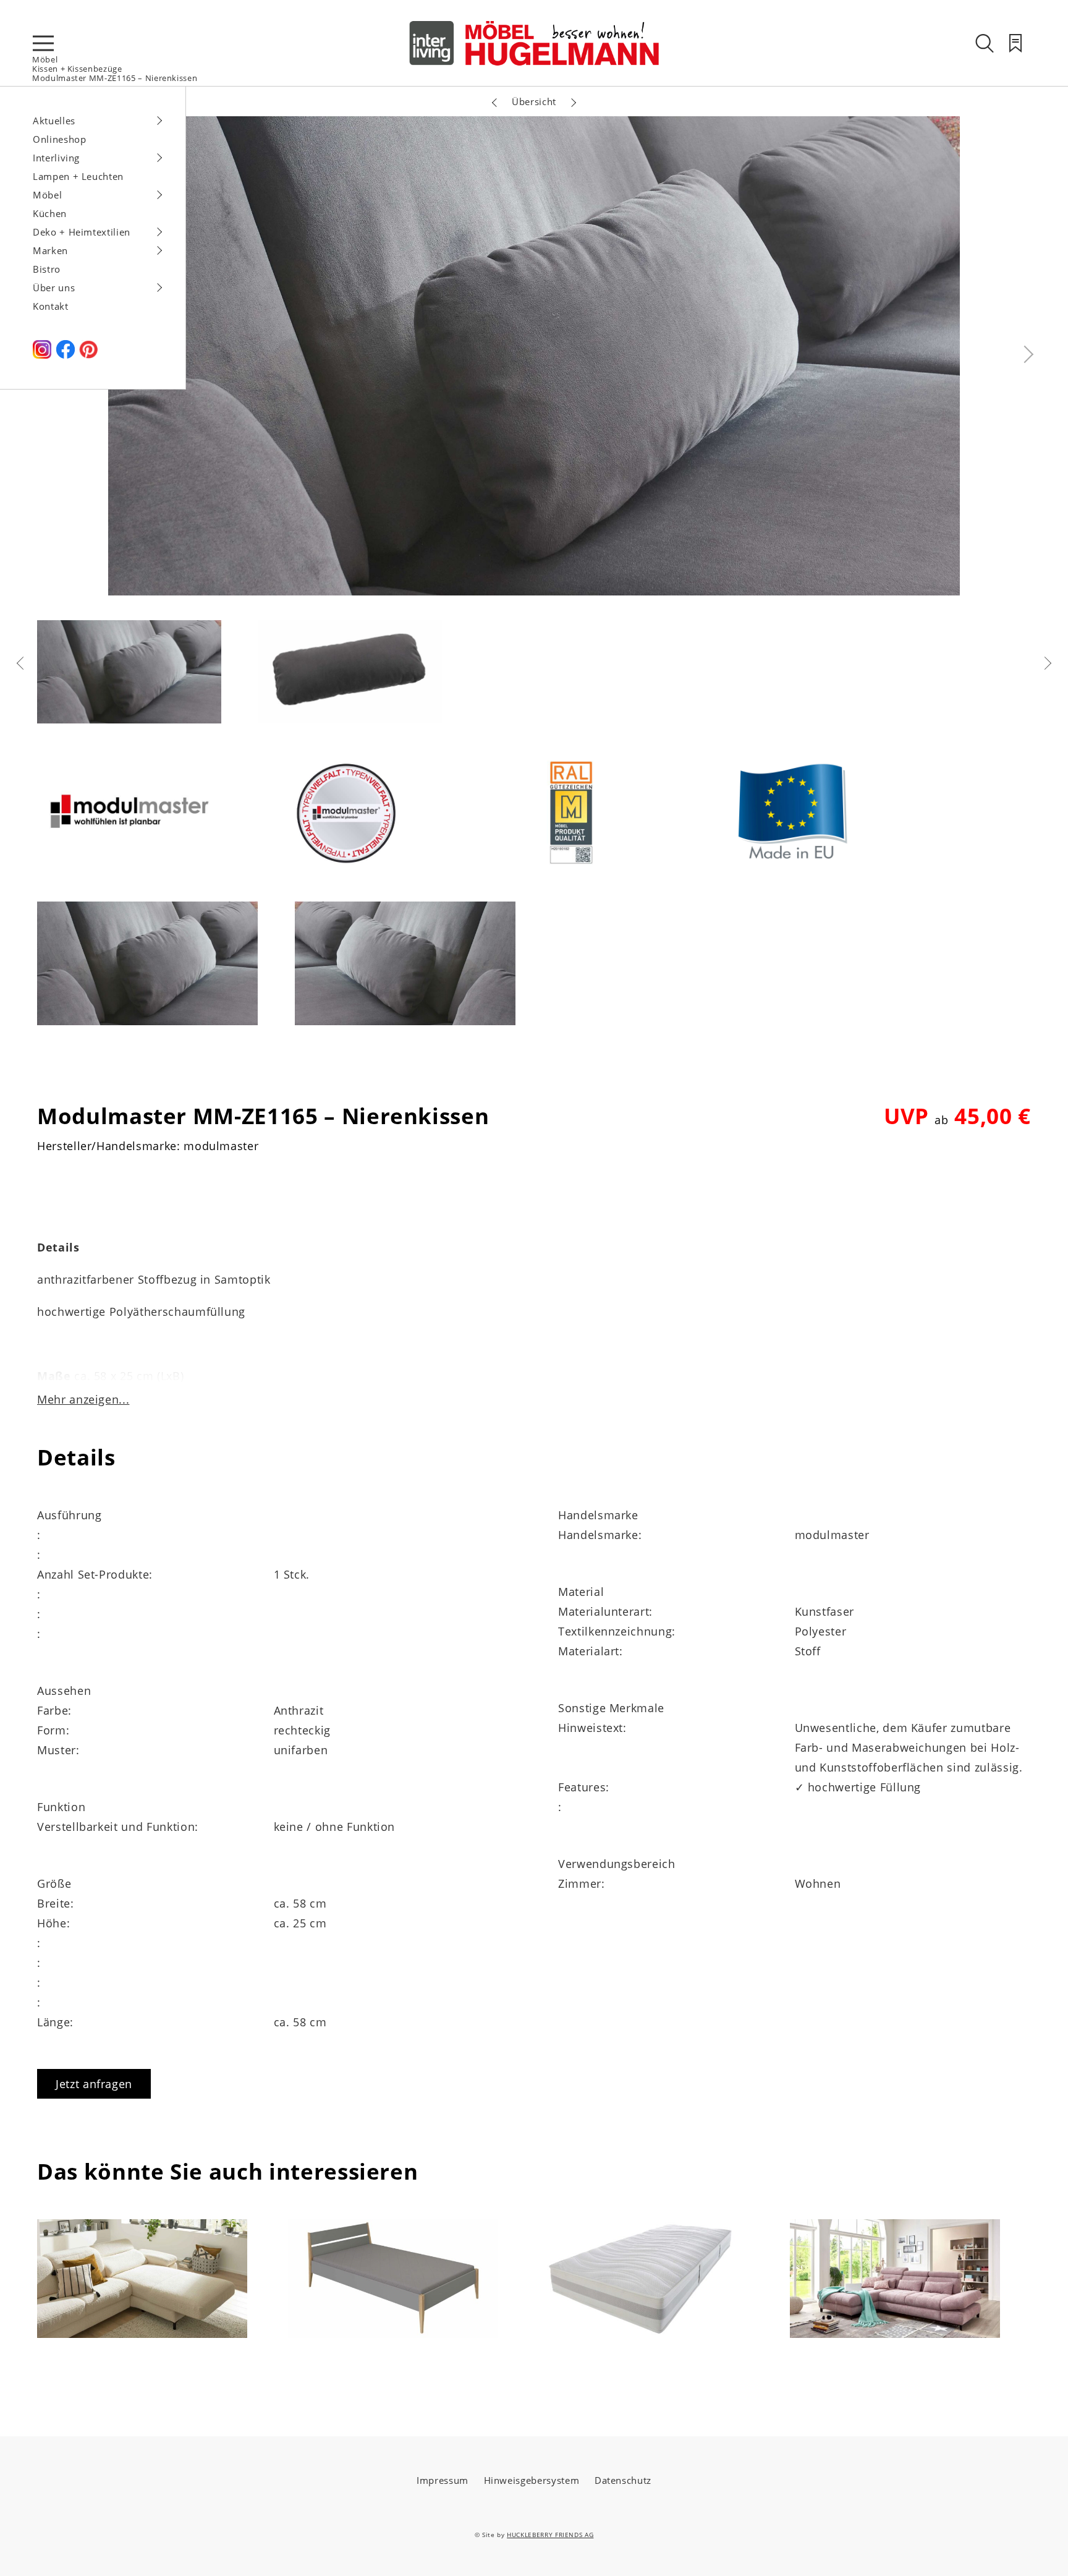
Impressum (443, 2480)
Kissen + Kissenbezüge (77, 69)
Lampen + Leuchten (78, 176)
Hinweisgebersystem (532, 2480)
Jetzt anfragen (94, 2084)
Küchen (50, 213)
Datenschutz (623, 2480)
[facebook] (66, 355)
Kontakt (51, 306)
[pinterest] (88, 355)
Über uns (54, 288)
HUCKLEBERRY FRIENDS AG (550, 2535)
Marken (50, 250)
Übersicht (534, 101)
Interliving (56, 158)
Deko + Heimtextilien (82, 232)
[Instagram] (42, 355)
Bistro (47, 269)
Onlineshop (60, 139)
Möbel (45, 59)
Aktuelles (54, 121)
